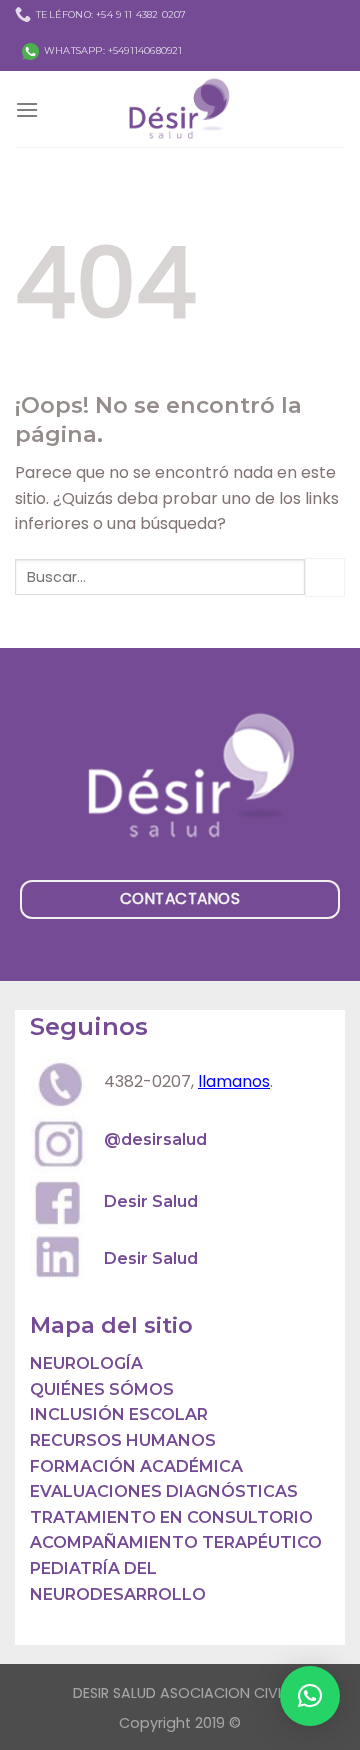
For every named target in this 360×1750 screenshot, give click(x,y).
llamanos (234, 1081)
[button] (310, 1696)
